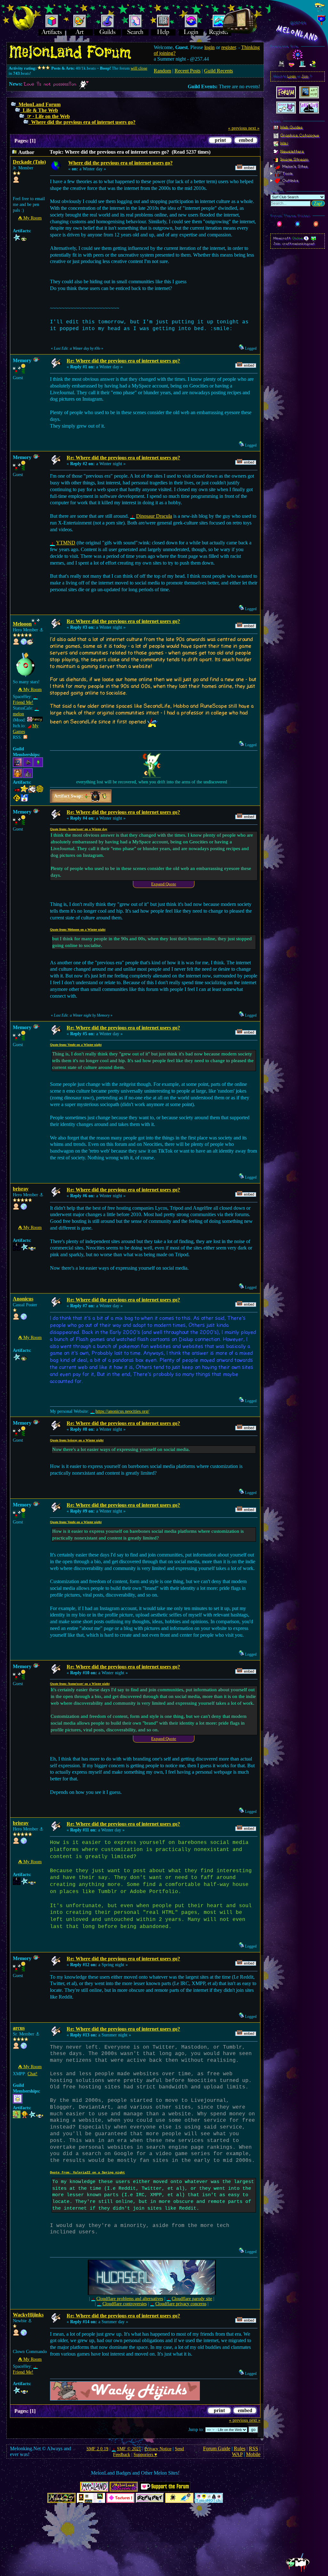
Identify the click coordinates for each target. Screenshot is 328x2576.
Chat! (33, 2074)
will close (139, 68)
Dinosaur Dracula (154, 516)
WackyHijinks (28, 2315)
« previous (238, 128)
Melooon (22, 624)
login (209, 47)
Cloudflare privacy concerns (181, 2304)
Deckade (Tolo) (29, 162)
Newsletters (292, 151)
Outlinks (290, 181)
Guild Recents (218, 71)
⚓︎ (41, 630)
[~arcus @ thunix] (24, 2047)
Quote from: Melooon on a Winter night (78, 930)
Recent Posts (188, 71)
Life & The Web (40, 110)
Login (292, 76)
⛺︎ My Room (30, 218)
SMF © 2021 (129, 2449)
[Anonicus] (24, 1318)
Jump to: (196, 2430)
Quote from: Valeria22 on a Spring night (87, 2173)
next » (254, 128)
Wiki (284, 143)
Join (305, 76)
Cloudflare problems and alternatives (130, 2299)
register (229, 47)
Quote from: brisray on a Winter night (77, 1440)
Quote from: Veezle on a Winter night (76, 1045)
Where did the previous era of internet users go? (83, 122)
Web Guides (291, 127)
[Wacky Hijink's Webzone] (24, 2334)
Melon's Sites (294, 166)
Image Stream (294, 159)
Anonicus (23, 1299)
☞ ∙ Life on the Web (48, 116)
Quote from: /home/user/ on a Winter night (80, 1684)
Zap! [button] (318, 204)
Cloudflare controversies (124, 2304)
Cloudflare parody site (192, 2299)
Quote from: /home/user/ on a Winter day (79, 829)
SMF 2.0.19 (97, 2449)
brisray (21, 1189)
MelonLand (298, 33)
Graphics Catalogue (300, 135)
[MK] (24, 643)
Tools (287, 174)
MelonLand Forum (40, 104)
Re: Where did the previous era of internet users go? (123, 361)
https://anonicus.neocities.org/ (122, 1411)
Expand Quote (164, 884)
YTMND (66, 543)
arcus (19, 2028)
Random (162, 71)
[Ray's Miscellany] (24, 1208)
